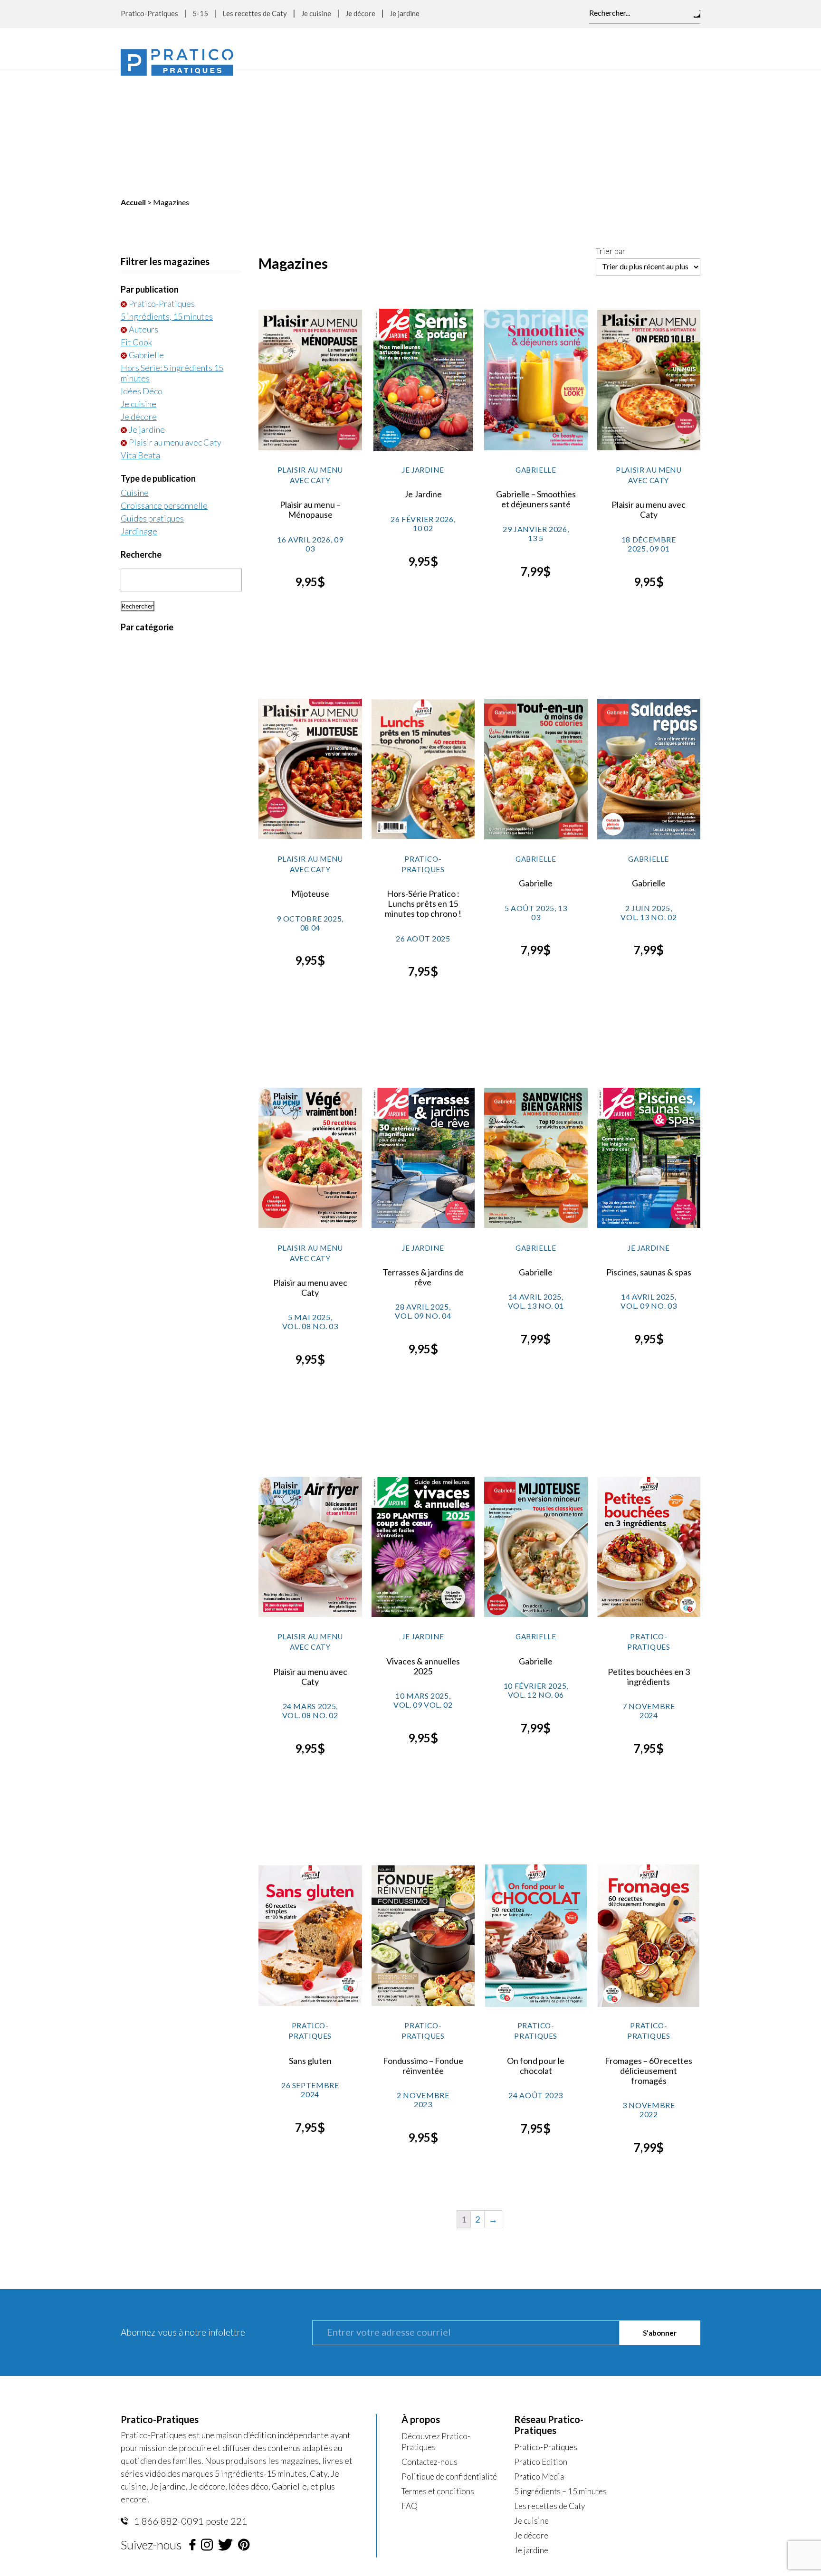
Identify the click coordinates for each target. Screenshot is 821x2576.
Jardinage (139, 411)
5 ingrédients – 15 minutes (560, 2372)
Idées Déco (142, 271)
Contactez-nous (430, 2342)
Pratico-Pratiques (149, 13)
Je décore (360, 13)
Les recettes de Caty (255, 13)
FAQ (410, 2386)
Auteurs (143, 209)
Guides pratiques (152, 399)
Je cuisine (316, 13)
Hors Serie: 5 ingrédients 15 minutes (172, 253)
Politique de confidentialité (449, 2357)
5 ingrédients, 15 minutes (167, 197)
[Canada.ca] (470, 2467)
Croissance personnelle (164, 386)
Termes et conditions (438, 2372)
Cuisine (135, 373)
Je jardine (405, 13)
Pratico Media (539, 2357)
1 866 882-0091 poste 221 (190, 2401)
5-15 (200, 13)
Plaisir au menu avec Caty (175, 323)
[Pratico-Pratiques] (177, 62)
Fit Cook (136, 222)
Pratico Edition (541, 2342)
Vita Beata (140, 335)
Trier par (611, 132)
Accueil (133, 82)
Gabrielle (146, 235)
